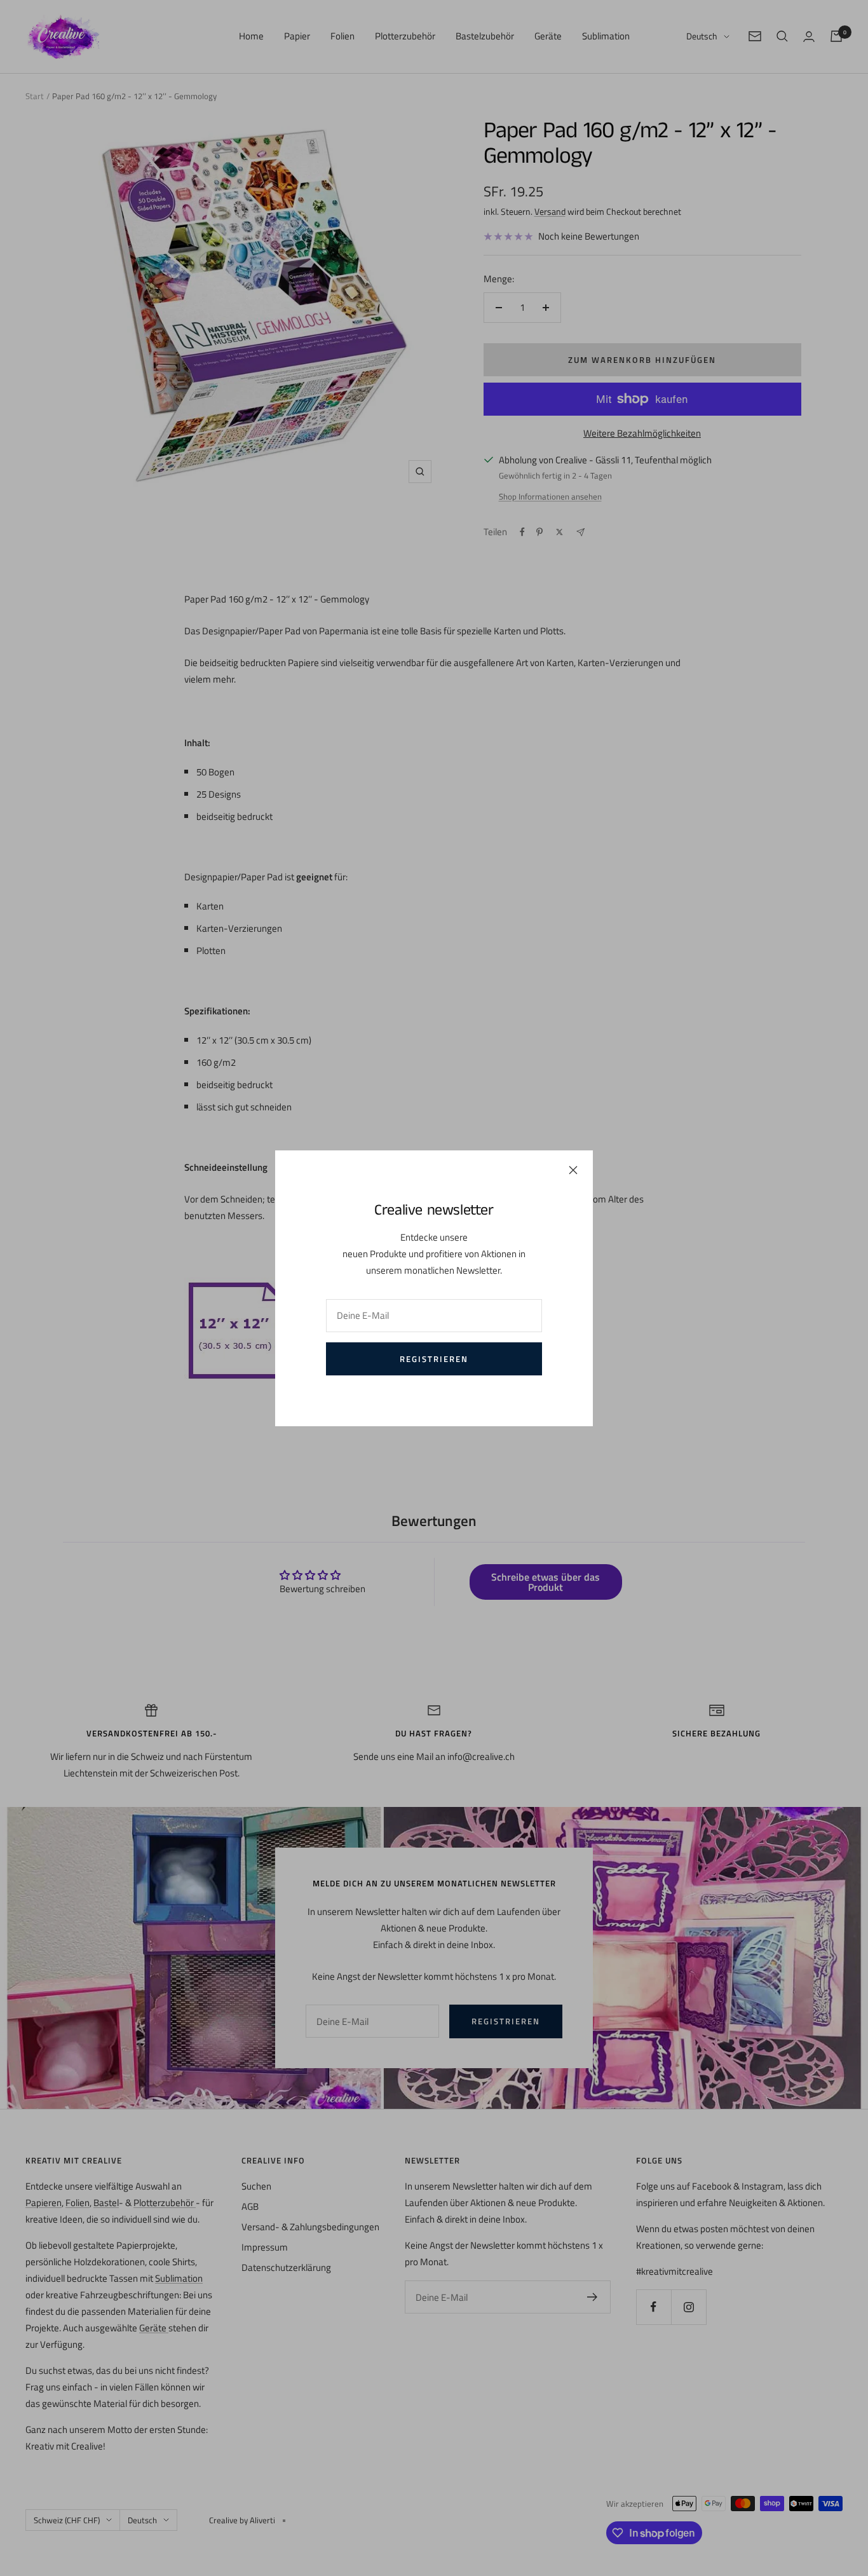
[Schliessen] (573, 1170)
